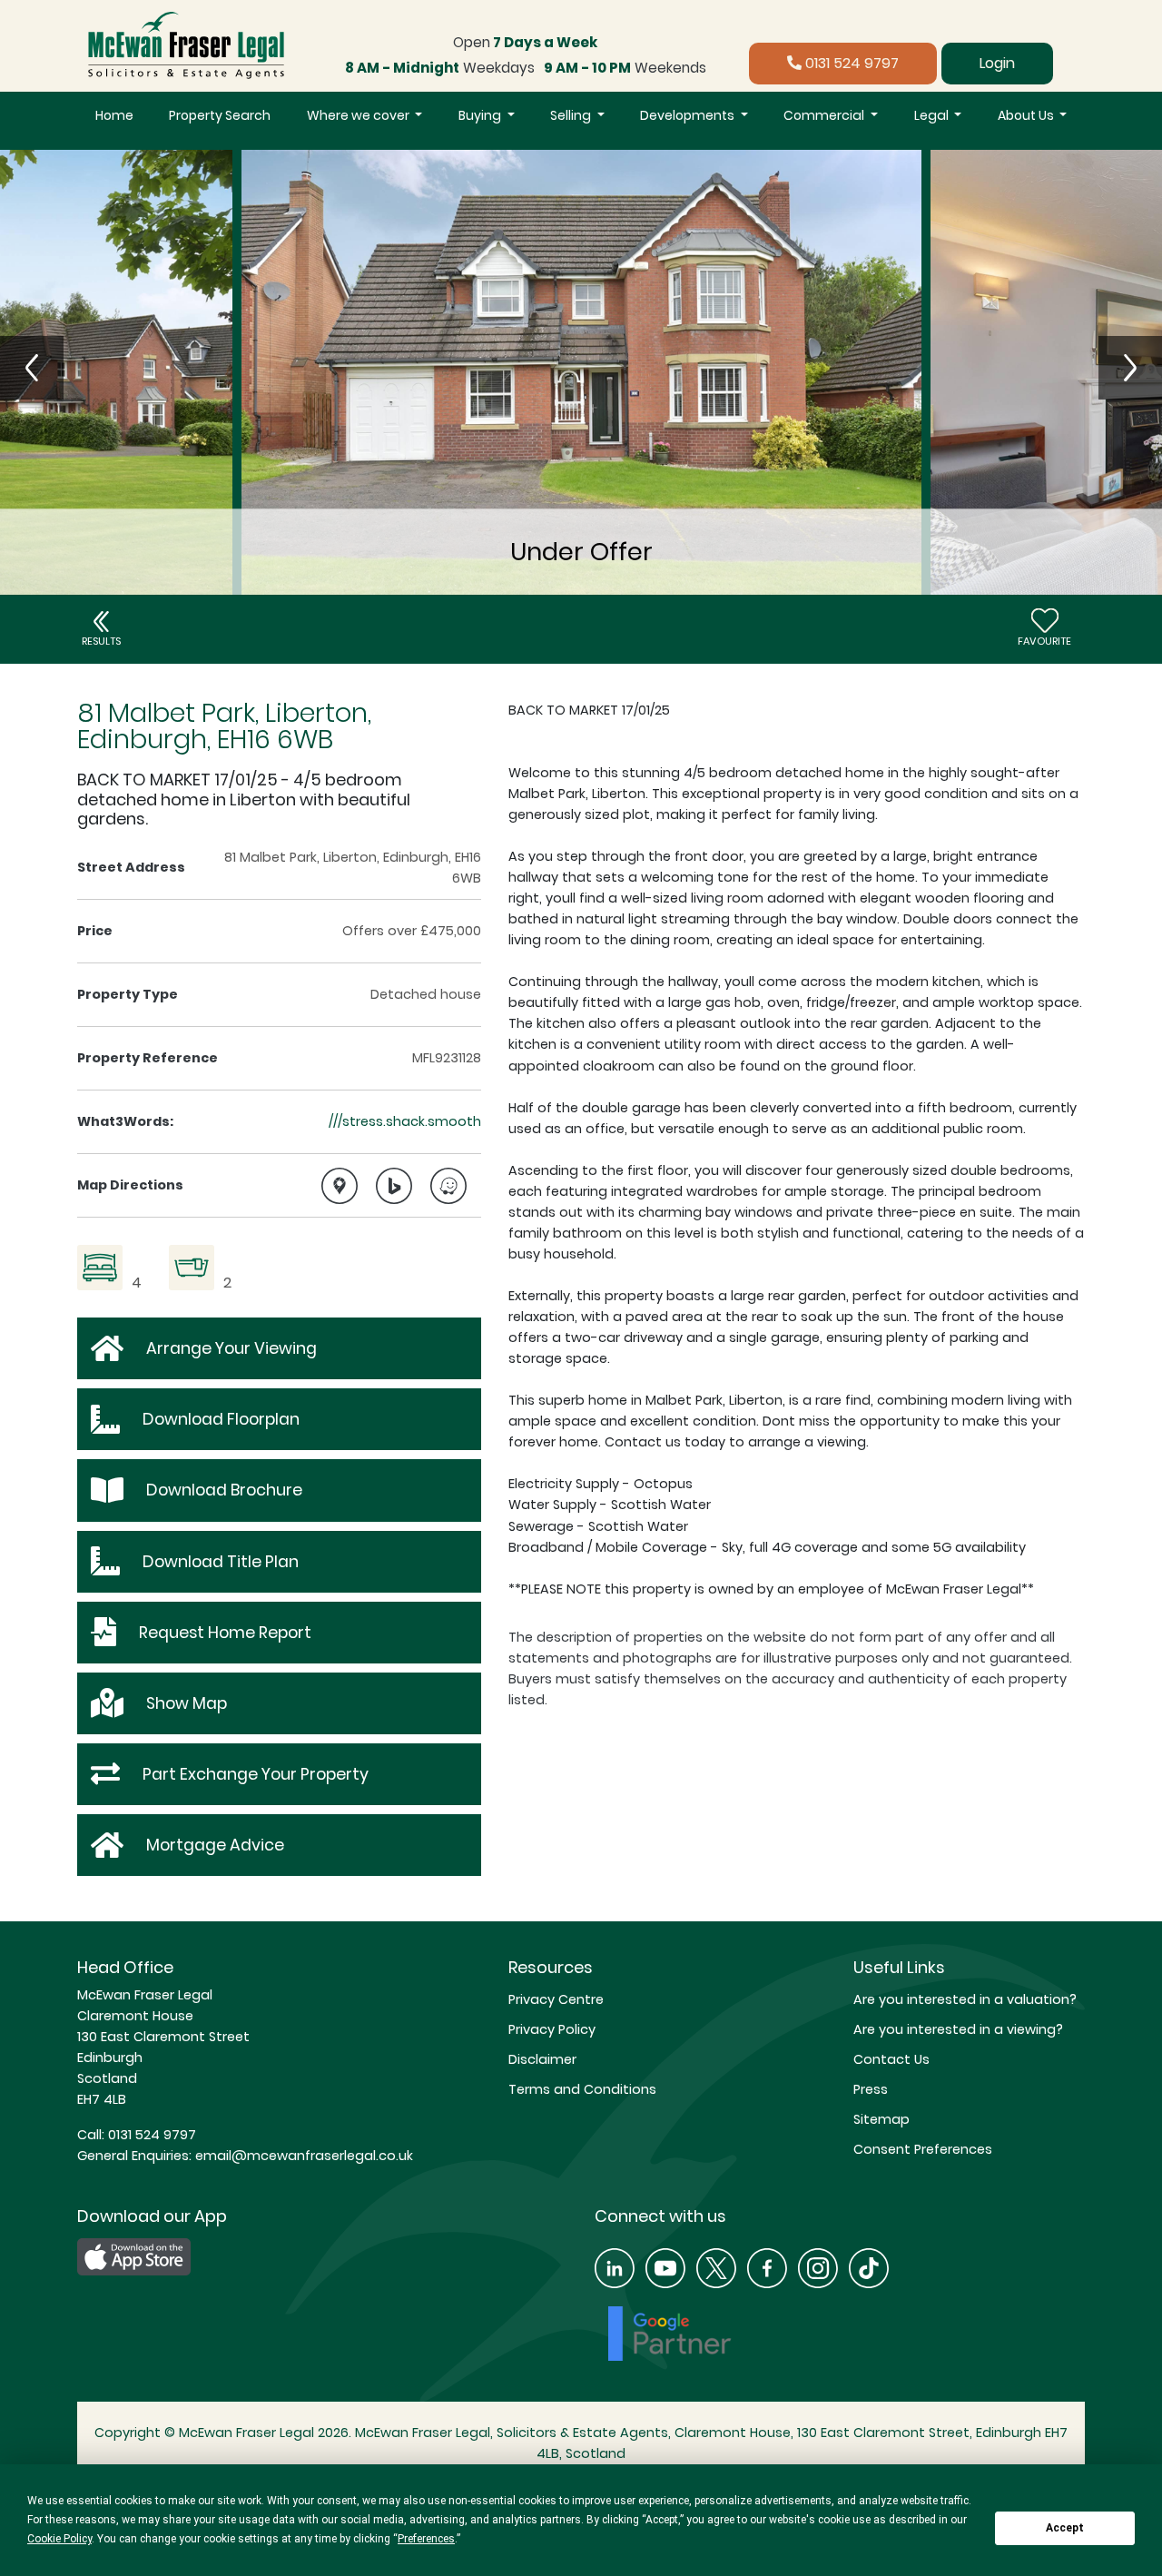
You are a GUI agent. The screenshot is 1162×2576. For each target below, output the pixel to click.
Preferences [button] (426, 2539)
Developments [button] (689, 115)
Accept (1065, 2528)
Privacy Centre (556, 1999)
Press (871, 2089)
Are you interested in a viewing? (958, 2029)
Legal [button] (933, 115)
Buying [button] (481, 115)
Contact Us (891, 2059)
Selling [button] (572, 115)
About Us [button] (1027, 115)
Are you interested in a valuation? (965, 1999)
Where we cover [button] (359, 115)
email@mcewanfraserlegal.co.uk (302, 2156)
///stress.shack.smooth (405, 1121)
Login (997, 63)
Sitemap (881, 2119)
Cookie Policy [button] (59, 2539)
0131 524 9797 (850, 63)
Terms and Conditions (582, 2089)
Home (114, 115)
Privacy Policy (552, 2029)
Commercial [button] (825, 115)
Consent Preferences (923, 2149)
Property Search (220, 115)
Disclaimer (542, 2059)
